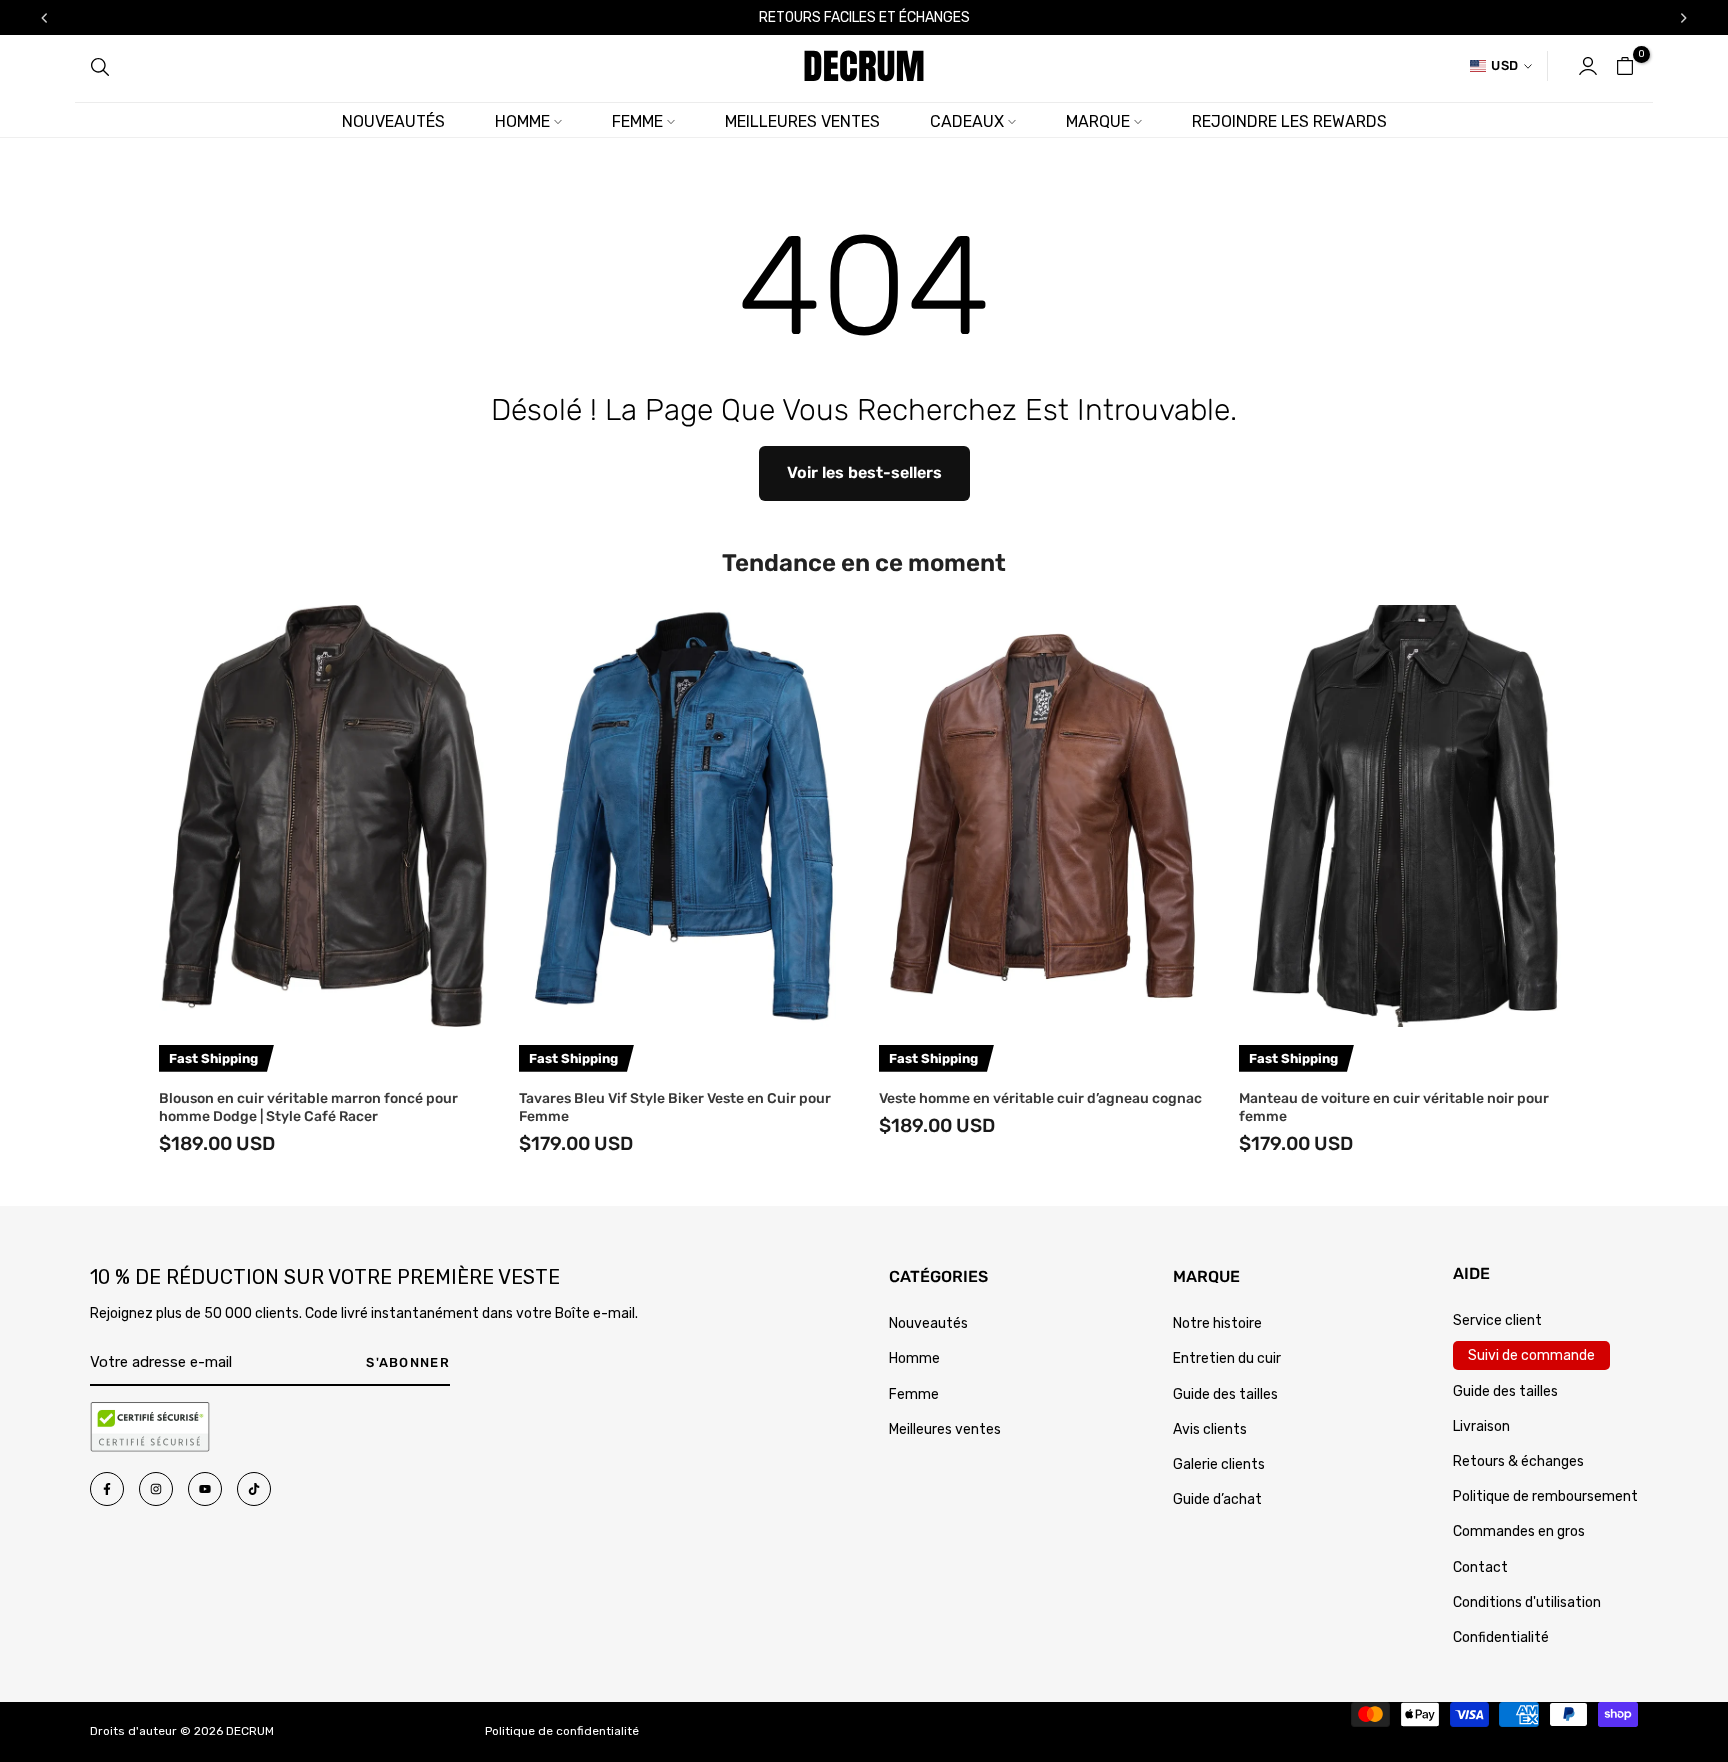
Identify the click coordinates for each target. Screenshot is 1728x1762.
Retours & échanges (1518, 1461)
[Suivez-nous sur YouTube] (205, 1489)
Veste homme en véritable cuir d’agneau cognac (1040, 1098)
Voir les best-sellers (864, 472)
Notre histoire (1217, 1323)
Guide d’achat (1217, 1499)
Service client (1497, 1320)
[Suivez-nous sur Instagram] (156, 1489)
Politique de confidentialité (562, 1731)
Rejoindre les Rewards (1289, 121)
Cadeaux (967, 121)
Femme (637, 121)
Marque (1098, 121)
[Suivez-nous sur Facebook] (107, 1489)
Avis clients (1210, 1429)
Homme (522, 121)
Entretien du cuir (1227, 1358)
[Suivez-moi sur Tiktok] (254, 1489)
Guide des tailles (1225, 1394)
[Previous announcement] (44, 18)
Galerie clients (1219, 1464)
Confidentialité (1501, 1637)
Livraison (1481, 1426)
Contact (1480, 1567)
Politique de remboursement (1545, 1496)
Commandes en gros (1519, 1531)
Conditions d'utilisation (1527, 1602)
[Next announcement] (1684, 18)
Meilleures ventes (802, 121)
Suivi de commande (1531, 1355)
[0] (1625, 66)
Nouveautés (393, 121)
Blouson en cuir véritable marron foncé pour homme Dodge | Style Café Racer (308, 1107)
